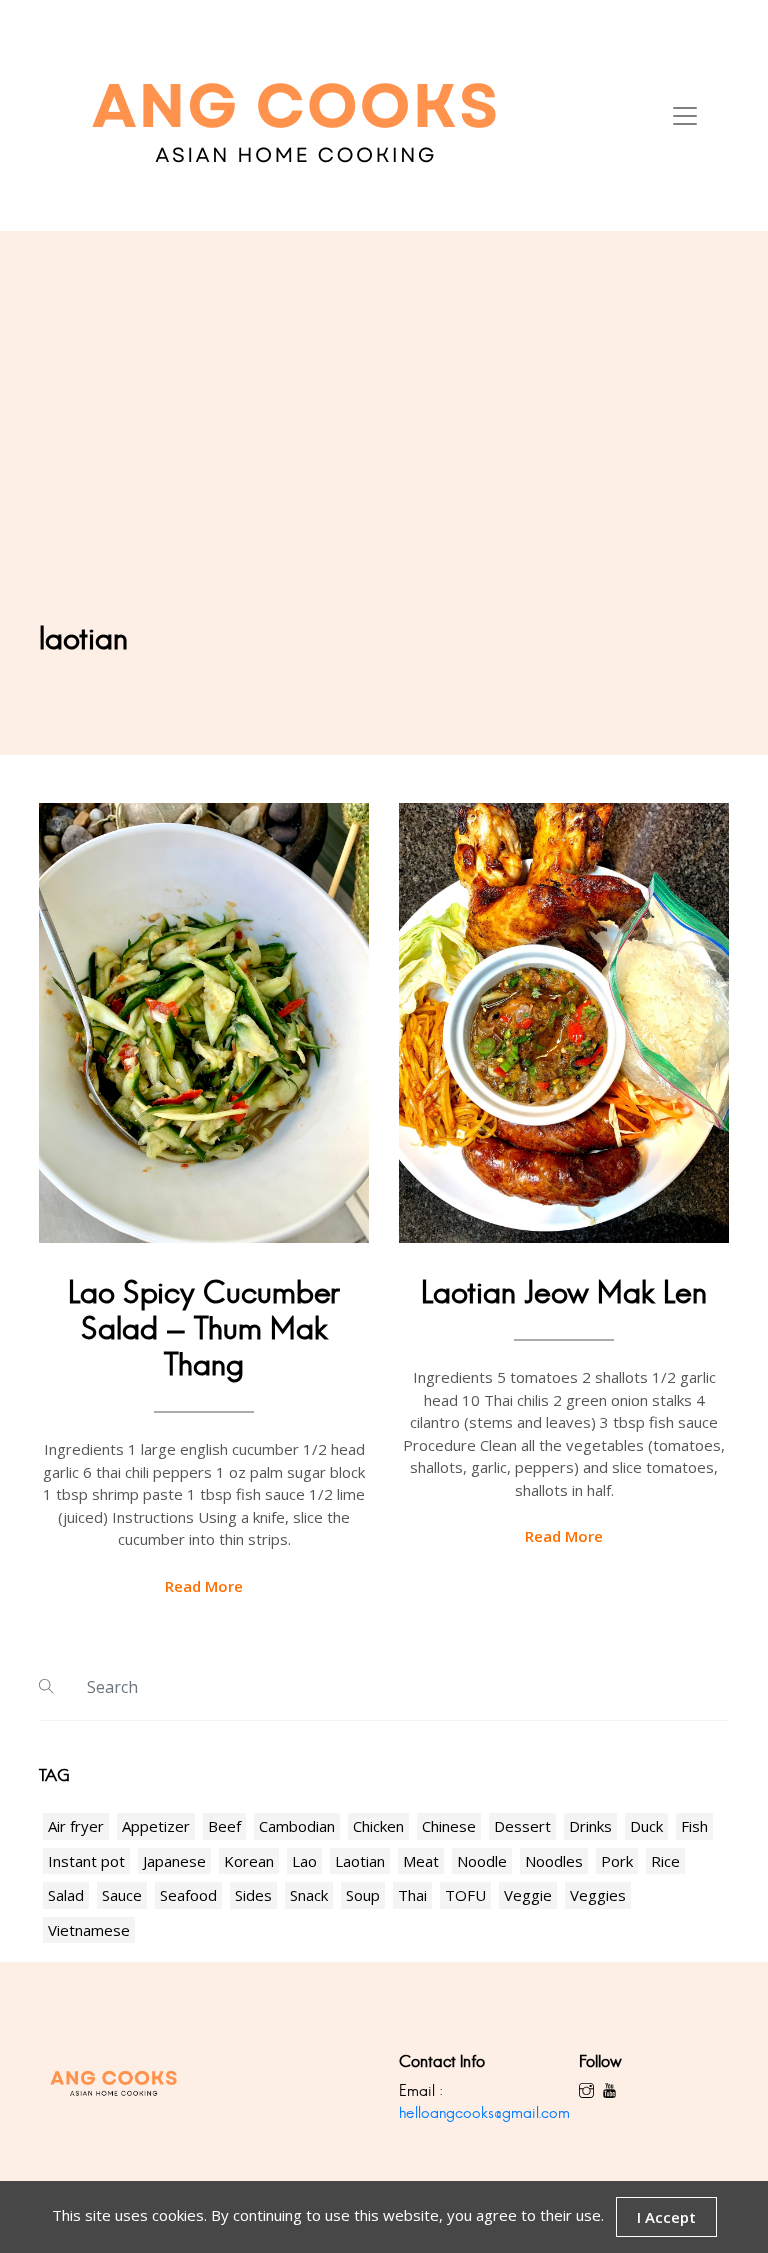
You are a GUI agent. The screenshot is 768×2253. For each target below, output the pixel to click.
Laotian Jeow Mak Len (564, 1292)
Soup (363, 1895)
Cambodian (297, 1826)
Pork (617, 1861)
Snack (309, 1895)
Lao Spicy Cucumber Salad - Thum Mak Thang (204, 1328)
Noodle (482, 1861)
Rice (665, 1861)
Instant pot (86, 1861)
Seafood (188, 1895)
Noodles (554, 1861)
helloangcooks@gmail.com (484, 2112)
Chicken (378, 1826)
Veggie (528, 1895)
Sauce (122, 1895)
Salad (66, 1895)
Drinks (590, 1826)
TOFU (465, 1895)
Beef (224, 1826)
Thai (412, 1895)
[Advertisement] (384, 471)
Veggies (598, 1895)
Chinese (449, 1826)
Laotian (360, 1861)
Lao (304, 1861)
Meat (421, 1861)
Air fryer (76, 1826)
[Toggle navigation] (685, 116)
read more (204, 1586)
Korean (249, 1861)
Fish (694, 1826)
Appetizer (156, 1826)
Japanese (174, 1861)
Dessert (522, 1826)
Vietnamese (89, 1930)
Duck (646, 1826)
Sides (253, 1895)
